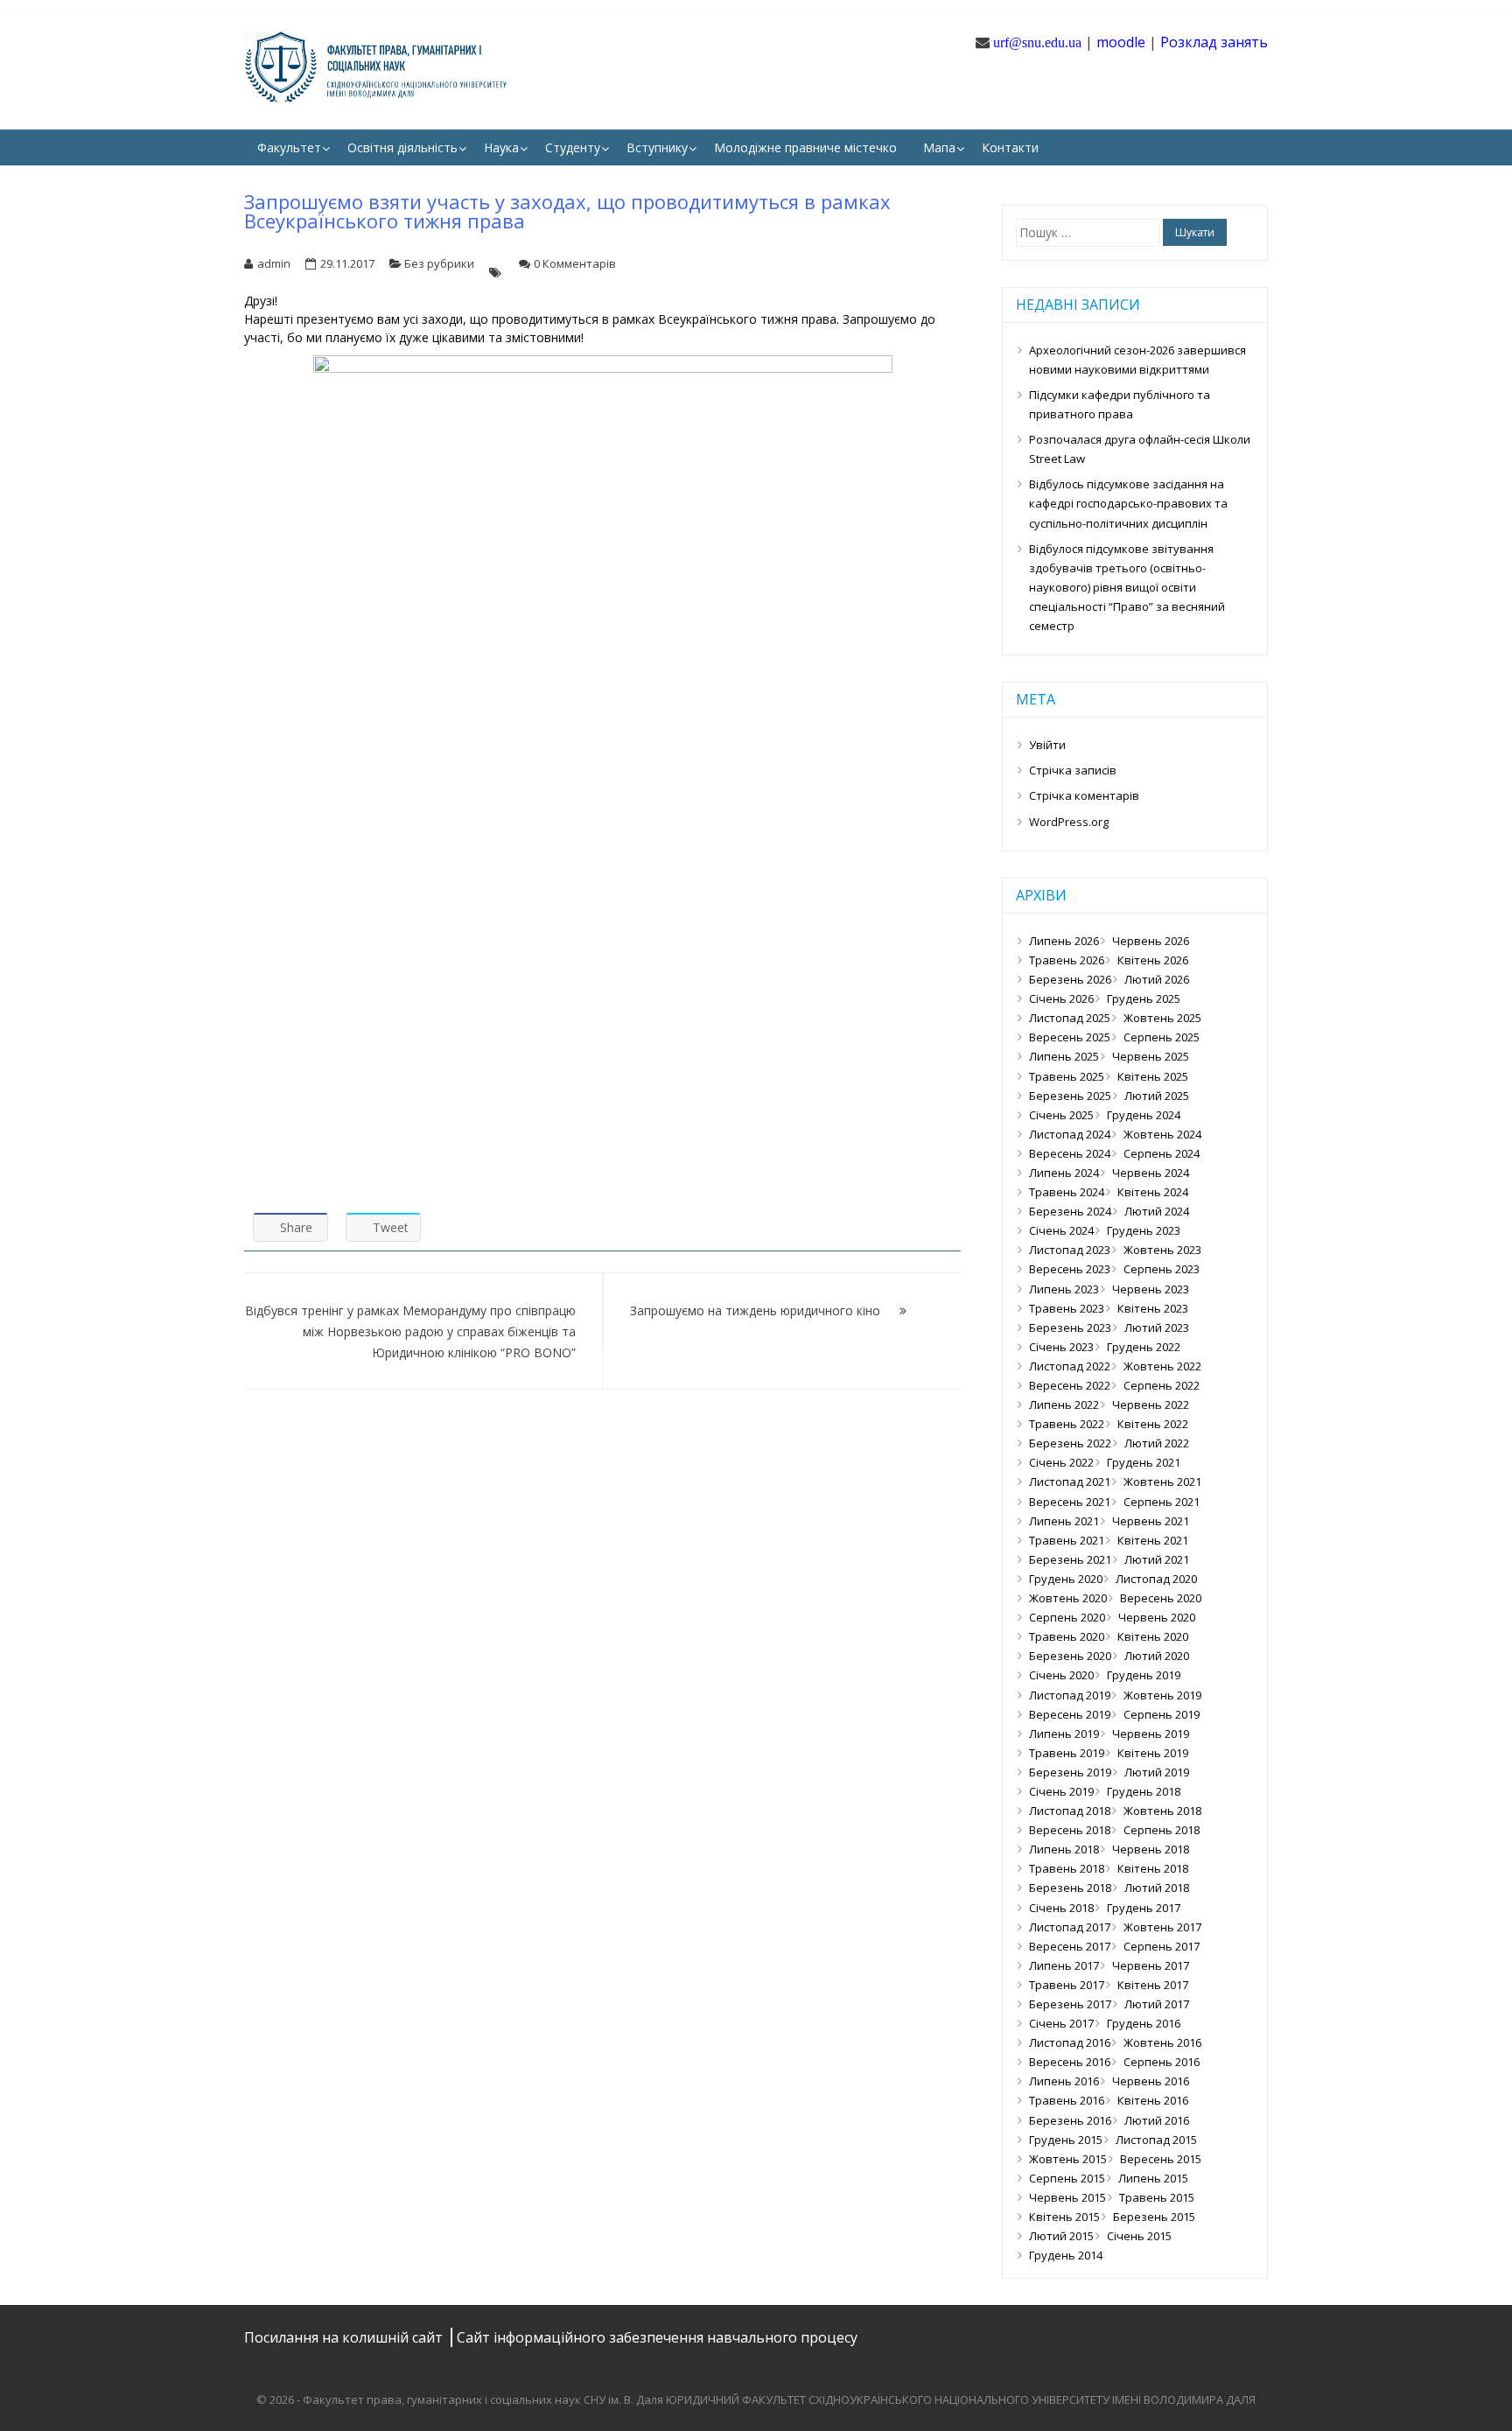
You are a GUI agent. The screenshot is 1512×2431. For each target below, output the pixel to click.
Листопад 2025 (1070, 1018)
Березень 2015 (1154, 2217)
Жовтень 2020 (1068, 1598)
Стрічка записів (1073, 770)
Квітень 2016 (1153, 2100)
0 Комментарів (575, 263)
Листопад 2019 (1070, 1695)
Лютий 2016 (1157, 2120)
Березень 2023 (1070, 1328)
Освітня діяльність (402, 147)
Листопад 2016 (1070, 2042)
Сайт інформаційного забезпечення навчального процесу (657, 2337)
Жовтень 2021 (1162, 1482)
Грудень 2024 (1144, 1115)
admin (274, 263)
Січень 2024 (1061, 1230)
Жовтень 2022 (1162, 1366)
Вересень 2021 (1070, 1502)
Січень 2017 (1061, 2023)
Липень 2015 (1153, 2178)
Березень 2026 (1070, 979)
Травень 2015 (1157, 2197)
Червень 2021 (1151, 1521)
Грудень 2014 (1066, 2255)
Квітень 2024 (1153, 1192)
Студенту (573, 147)
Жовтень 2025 (1162, 1018)
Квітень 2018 (1153, 1868)
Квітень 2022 (1153, 1424)
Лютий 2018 (1157, 1888)
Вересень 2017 (1070, 1946)
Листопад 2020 (1156, 1579)
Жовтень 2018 (1162, 1811)
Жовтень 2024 (1162, 1134)
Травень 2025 (1067, 1076)
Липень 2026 (1064, 941)
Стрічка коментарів (1084, 795)
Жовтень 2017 (1162, 1927)
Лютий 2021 (1157, 1559)
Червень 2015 (1067, 2197)
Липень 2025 (1064, 1056)
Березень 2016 (1070, 2120)
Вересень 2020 (1161, 1598)
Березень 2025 (1070, 1096)
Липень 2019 (1064, 1734)
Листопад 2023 (1070, 1250)
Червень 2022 (1151, 1405)
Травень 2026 (1067, 960)
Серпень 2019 (1162, 1714)
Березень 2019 (1070, 1772)
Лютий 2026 (1157, 979)
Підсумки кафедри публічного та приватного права (1120, 404)
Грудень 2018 (1144, 1791)
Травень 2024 (1067, 1192)
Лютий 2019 (1157, 1772)
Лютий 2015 (1061, 2236)
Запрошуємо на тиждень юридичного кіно (755, 1310)
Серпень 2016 (1162, 2062)
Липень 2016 (1064, 2081)
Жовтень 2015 (1068, 2159)
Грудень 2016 (1144, 2023)
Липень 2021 (1064, 1521)
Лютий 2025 (1157, 1096)
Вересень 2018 (1070, 1830)
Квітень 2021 (1153, 1540)
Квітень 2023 (1153, 1308)
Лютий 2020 (1157, 1656)
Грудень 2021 (1144, 1462)
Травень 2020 (1067, 1636)
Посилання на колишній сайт (345, 2337)
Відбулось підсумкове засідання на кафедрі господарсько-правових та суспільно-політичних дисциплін (1128, 503)
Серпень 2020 (1067, 1617)
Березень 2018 (1070, 1888)
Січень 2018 (1061, 1908)
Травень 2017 (1067, 1985)
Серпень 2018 (1162, 1830)
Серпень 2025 (1162, 1037)
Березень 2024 (1070, 1211)
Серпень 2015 (1067, 2178)
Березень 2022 (1070, 1443)
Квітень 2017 (1153, 1985)
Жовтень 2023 (1162, 1250)
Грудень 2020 (1066, 1579)
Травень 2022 (1067, 1424)
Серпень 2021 (1162, 1502)
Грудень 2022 (1144, 1347)
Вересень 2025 (1070, 1037)
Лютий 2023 (1157, 1328)
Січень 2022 (1061, 1462)
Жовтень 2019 (1162, 1695)
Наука (501, 147)
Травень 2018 (1067, 1868)
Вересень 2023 (1070, 1269)
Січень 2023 (1061, 1347)
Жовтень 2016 (1162, 2042)
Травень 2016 (1067, 2100)
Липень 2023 (1064, 1289)
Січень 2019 (1061, 1791)
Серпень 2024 (1162, 1153)
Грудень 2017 (1144, 1908)
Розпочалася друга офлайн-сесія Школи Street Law (1140, 449)
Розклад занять (1214, 42)
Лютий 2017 (1157, 2004)
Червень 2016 (1151, 2081)
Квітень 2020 (1153, 1636)
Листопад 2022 (1070, 1366)
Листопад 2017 (1070, 1927)
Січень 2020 (1061, 1675)
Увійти (1047, 745)
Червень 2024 (1151, 1173)
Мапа (939, 147)
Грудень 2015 (1066, 2140)
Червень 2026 (1151, 941)
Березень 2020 (1070, 1656)
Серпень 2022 (1162, 1385)
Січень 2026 (1061, 998)
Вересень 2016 (1070, 2062)
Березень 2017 (1070, 2004)
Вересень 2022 (1070, 1385)
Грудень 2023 (1144, 1230)
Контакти (1010, 147)
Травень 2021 (1067, 1540)
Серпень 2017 (1162, 1946)
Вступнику (657, 147)
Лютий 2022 (1157, 1443)
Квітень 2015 (1064, 2217)
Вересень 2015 (1161, 2159)
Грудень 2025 (1144, 998)
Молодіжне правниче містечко (805, 147)
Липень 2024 (1064, 1173)
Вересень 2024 (1070, 1153)
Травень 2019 (1067, 1753)
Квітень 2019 (1153, 1753)
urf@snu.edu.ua (1037, 42)
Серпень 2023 (1162, 1269)
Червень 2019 (1151, 1734)
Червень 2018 (1151, 1849)
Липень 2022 (1064, 1405)
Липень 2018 (1064, 1849)
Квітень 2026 (1153, 960)
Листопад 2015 (1156, 2140)
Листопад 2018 (1070, 1811)
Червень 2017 (1151, 1965)
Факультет (289, 147)
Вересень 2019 (1070, 1714)
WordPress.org (1069, 822)
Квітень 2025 (1153, 1076)
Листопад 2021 (1070, 1482)
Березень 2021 (1070, 1559)
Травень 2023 (1067, 1308)
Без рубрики (439, 263)
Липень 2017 (1064, 1965)
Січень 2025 (1061, 1115)
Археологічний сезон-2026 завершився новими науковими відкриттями (1137, 360)
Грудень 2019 (1144, 1675)
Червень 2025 (1151, 1056)
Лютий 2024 (1157, 1211)
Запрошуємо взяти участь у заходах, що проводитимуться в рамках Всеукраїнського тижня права (567, 211)
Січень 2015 (1139, 2236)
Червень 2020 (1157, 1617)
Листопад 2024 (1070, 1134)
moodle (1121, 42)
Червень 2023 (1151, 1289)
